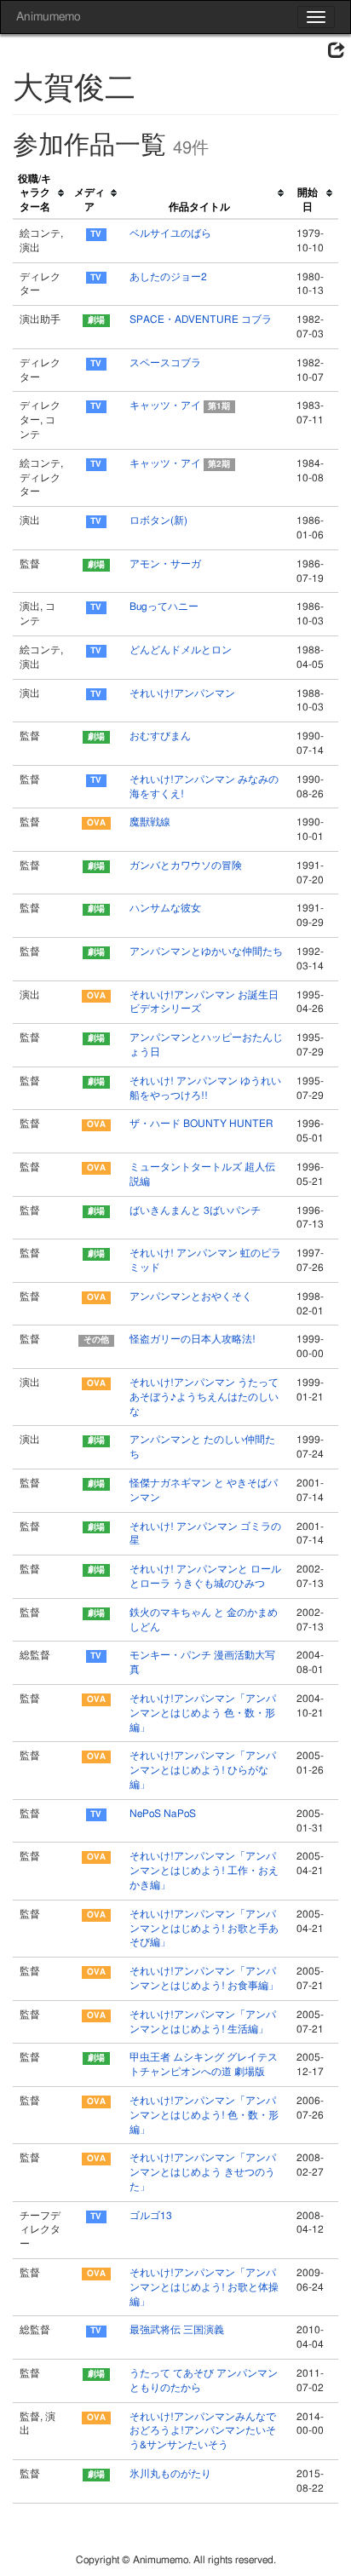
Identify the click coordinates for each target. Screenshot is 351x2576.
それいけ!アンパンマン (182, 693)
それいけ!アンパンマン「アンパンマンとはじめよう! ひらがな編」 (203, 1770)
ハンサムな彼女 (165, 908)
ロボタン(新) (158, 520)
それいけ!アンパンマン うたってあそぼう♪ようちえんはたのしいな (204, 1397)
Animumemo (48, 17)
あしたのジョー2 (168, 277)
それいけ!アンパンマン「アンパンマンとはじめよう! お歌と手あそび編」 (204, 1929)
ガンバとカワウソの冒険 (186, 865)
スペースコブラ (165, 363)
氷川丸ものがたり (170, 2474)
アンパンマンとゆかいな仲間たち (206, 952)
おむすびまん (160, 736)
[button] (337, 51)
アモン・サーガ (165, 564)
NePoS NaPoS (163, 1814)
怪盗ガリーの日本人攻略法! (193, 1339)
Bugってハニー (164, 607)
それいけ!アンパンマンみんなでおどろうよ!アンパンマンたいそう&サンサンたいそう (203, 2431)
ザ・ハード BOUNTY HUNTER (201, 1124)
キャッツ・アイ (180, 405)
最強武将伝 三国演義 (177, 2330)
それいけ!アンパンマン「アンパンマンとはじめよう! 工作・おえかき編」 (204, 1871)
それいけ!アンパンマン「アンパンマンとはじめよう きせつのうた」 (203, 2172)
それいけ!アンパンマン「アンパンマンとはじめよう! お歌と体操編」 (204, 2287)
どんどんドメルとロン (181, 650)
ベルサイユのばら (170, 233)
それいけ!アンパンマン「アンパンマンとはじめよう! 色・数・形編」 (204, 2115)
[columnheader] (41, 194)
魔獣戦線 (150, 822)
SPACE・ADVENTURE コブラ (201, 319)
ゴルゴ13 (151, 2216)
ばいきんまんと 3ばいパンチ (195, 1210)
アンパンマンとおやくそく (191, 1297)
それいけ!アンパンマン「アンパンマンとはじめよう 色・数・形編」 (203, 1713)
